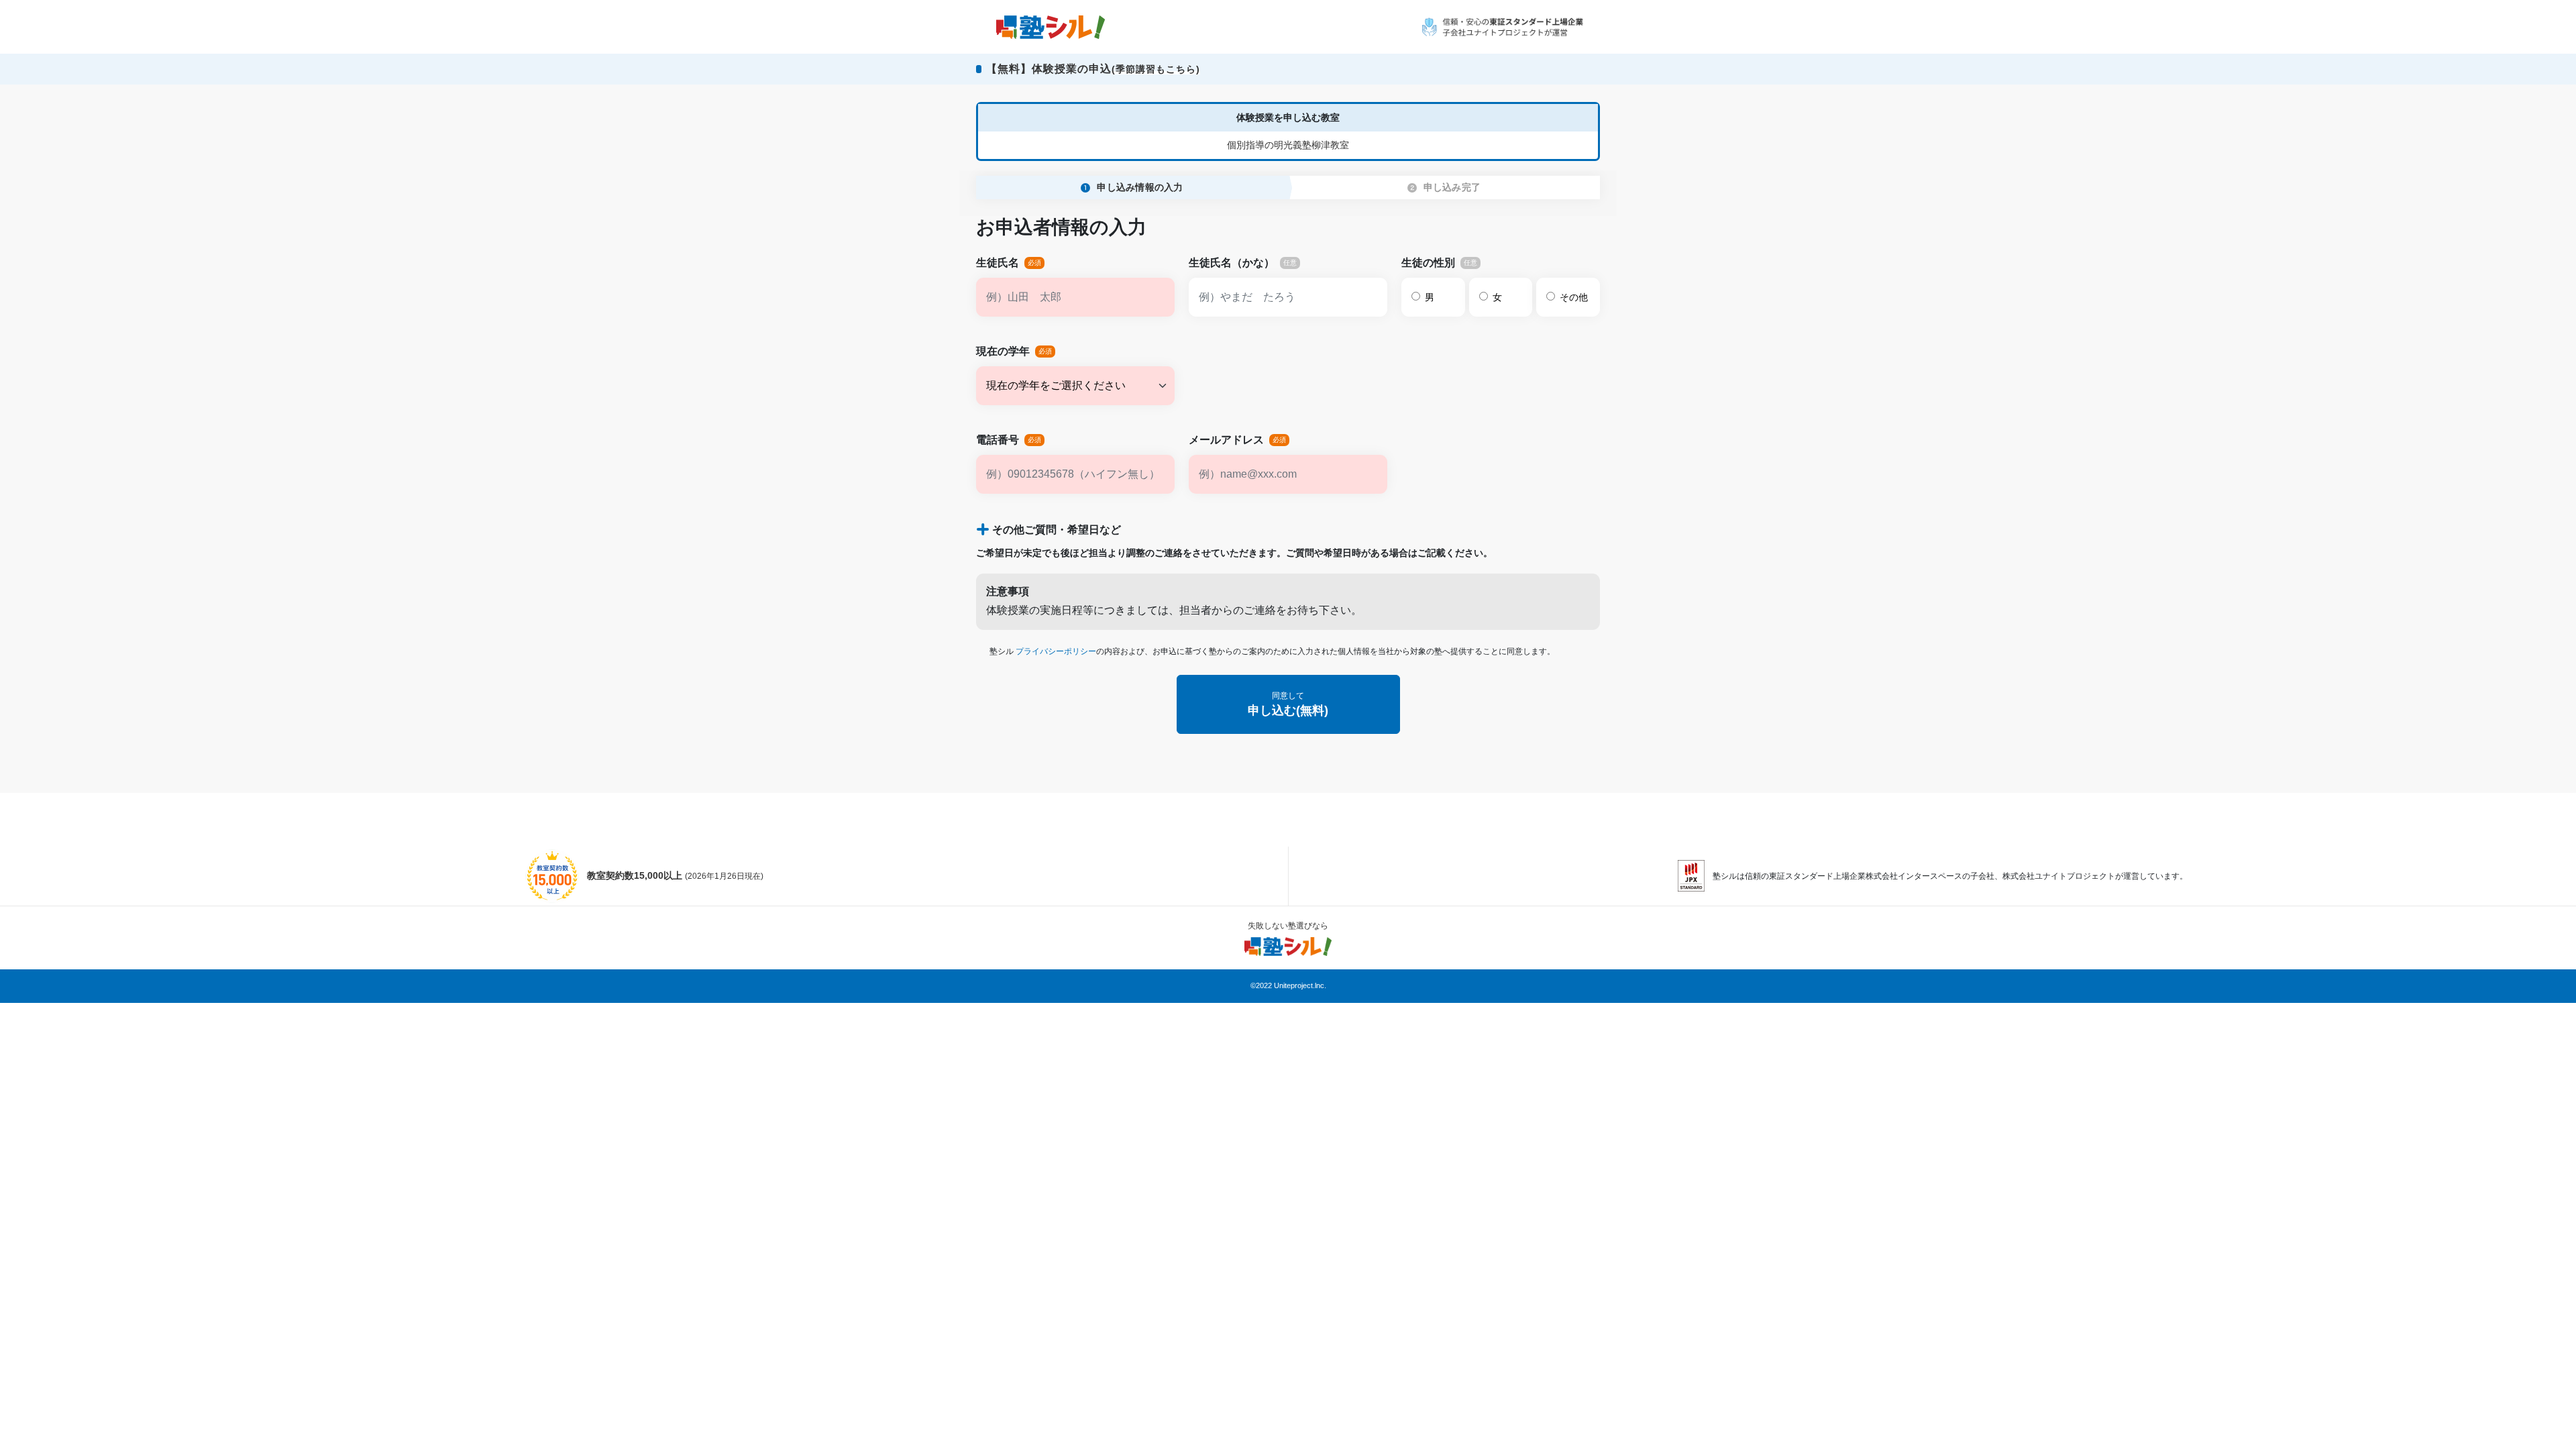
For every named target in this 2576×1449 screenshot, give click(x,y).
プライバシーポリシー (1056, 651)
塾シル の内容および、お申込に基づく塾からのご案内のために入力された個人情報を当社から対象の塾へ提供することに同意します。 (1272, 651)
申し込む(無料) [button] (1288, 704)
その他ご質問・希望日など (1057, 530)
